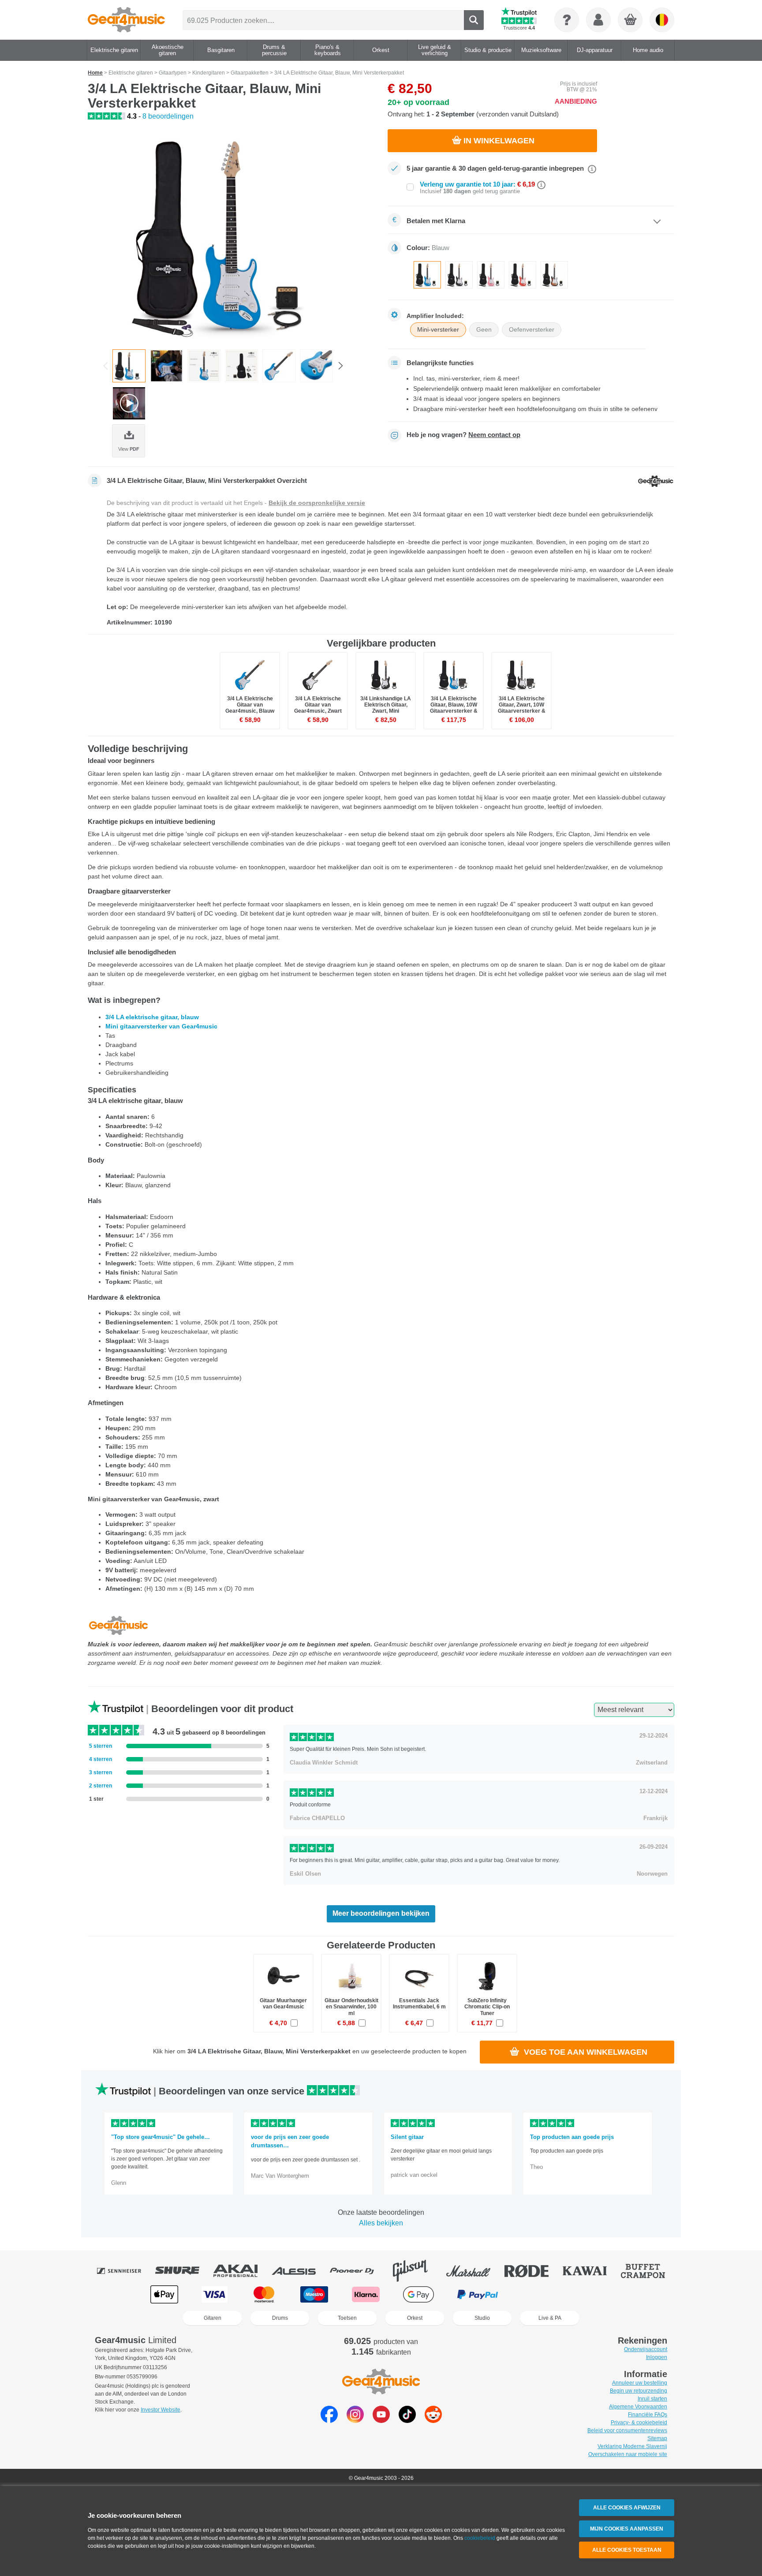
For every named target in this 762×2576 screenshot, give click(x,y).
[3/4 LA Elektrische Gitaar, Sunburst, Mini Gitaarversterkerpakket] (554, 275)
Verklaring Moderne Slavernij (632, 2446)
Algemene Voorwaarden (638, 2407)
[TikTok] (407, 2421)
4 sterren (101, 1759)
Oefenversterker (532, 329)
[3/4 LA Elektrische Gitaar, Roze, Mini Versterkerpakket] (491, 275)
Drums (280, 2318)
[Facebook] (329, 2421)
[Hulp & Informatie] (567, 20)
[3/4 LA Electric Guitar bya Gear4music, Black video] (129, 403)
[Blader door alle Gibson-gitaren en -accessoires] (416, 2271)
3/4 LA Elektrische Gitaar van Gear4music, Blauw (250, 705)
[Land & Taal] (662, 20)
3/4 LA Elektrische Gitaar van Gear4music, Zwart (318, 705)
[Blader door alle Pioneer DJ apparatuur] (358, 2271)
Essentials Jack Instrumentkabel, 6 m (419, 2004)
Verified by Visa (597, 2294)
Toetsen (347, 2318)
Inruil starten (652, 2399)
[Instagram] (355, 2421)
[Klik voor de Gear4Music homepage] (126, 20)
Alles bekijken (381, 2223)
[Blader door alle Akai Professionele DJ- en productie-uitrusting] (242, 2271)
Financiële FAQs (648, 2415)
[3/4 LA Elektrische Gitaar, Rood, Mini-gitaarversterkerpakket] (523, 275)
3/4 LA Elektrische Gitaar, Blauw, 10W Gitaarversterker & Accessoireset (454, 708)
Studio (482, 2318)
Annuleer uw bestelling (640, 2383)
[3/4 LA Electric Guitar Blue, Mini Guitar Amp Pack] (166, 366)
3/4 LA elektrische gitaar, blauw (152, 1017)
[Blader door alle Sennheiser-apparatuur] (125, 2271)
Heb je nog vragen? (463, 435)
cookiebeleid (480, 2538)
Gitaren (213, 2318)
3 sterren (101, 1772)
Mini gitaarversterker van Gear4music (161, 1026)
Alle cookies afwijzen (627, 2508)
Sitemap (657, 2438)
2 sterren (101, 1786)
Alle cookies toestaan (627, 2550)
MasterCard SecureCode (540, 2294)
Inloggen (657, 2357)
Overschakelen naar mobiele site (628, 2454)
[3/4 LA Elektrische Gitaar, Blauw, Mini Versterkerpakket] (427, 275)
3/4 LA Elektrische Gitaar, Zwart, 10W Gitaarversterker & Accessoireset (522, 708)
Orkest (415, 2318)
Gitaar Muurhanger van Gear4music (283, 2004)
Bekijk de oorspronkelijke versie (317, 503)
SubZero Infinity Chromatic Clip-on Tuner (487, 2007)
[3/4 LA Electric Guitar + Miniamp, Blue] (231, 236)
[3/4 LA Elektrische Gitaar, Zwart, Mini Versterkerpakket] (459, 275)
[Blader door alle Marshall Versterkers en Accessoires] (474, 2271)
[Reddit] (433, 2421)
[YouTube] (381, 2421)
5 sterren (101, 1746)
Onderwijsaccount (646, 2349)
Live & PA (550, 2318)
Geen (484, 329)
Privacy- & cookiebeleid (639, 2423)
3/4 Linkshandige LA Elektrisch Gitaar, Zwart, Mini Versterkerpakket (386, 708)
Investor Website (161, 2410)
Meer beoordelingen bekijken (381, 1913)
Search (474, 20)
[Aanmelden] (598, 20)
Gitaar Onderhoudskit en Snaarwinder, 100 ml (351, 2007)
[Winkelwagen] (631, 20)
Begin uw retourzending (639, 2391)
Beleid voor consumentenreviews (627, 2430)
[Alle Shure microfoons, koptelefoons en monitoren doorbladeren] (183, 2271)
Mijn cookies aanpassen (627, 2529)
